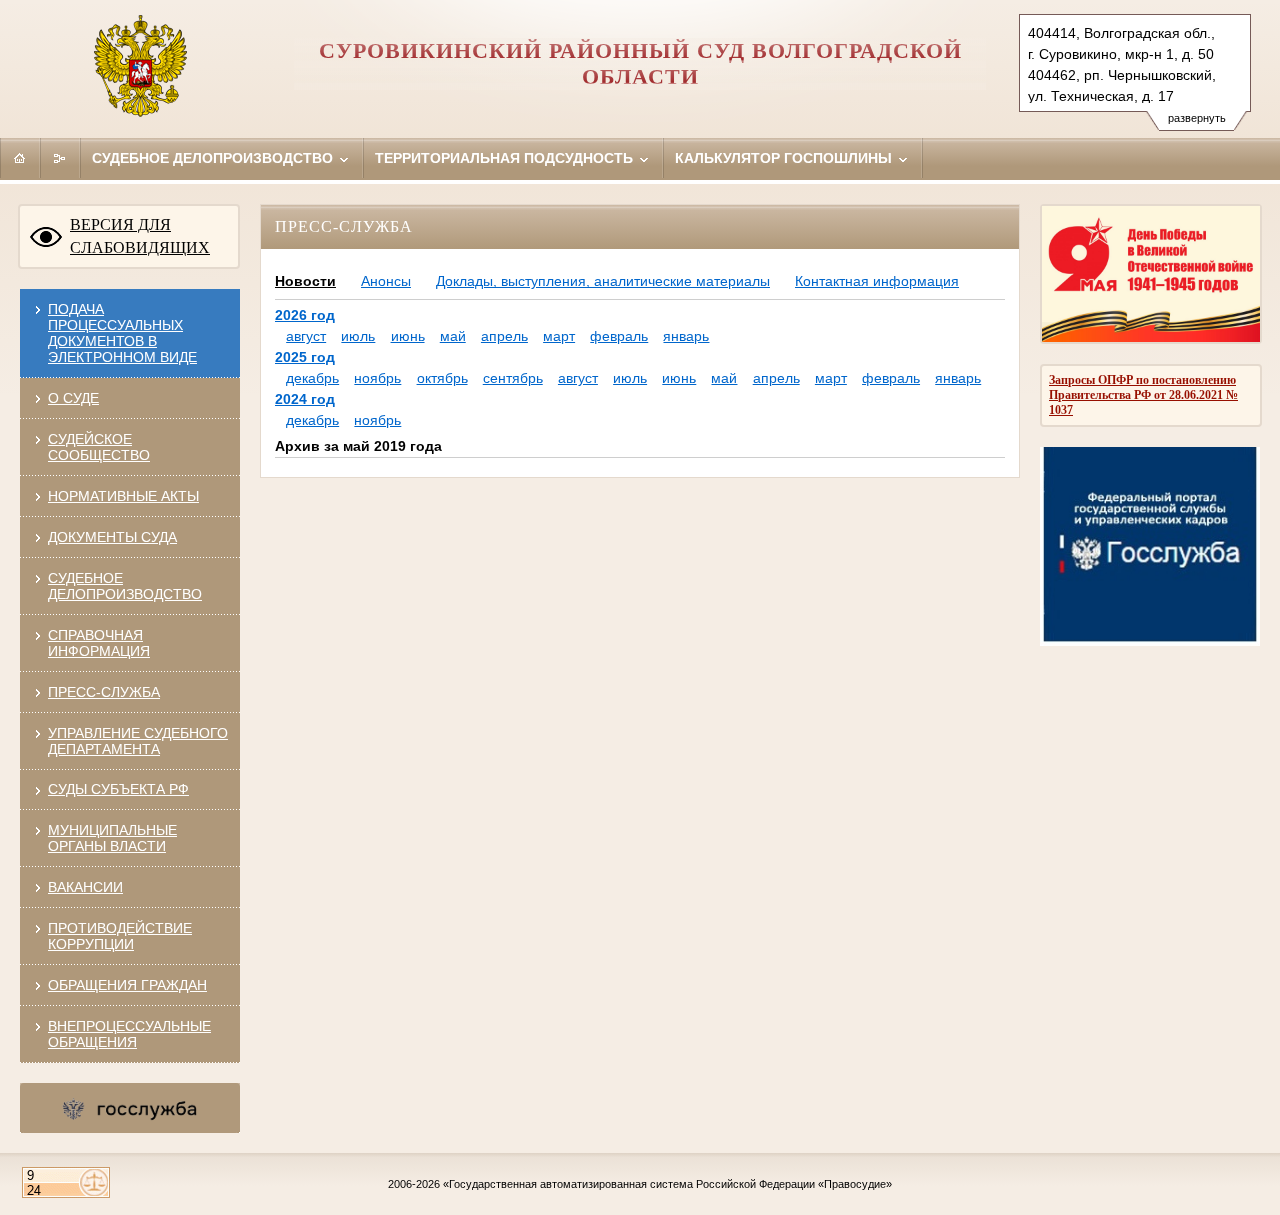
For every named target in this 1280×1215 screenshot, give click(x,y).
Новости (305, 281)
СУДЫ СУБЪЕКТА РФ (118, 789)
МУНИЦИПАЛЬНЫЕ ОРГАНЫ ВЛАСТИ (112, 838)
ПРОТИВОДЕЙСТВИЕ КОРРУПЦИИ (120, 936)
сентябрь (513, 378)
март (559, 336)
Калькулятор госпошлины (785, 158)
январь (686, 336)
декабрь (312, 378)
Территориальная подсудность (506, 158)
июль (358, 336)
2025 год (305, 357)
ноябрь (377, 378)
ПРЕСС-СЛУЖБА (104, 692)
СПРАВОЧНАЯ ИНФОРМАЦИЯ (99, 643)
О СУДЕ (73, 398)
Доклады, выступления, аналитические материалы (603, 281)
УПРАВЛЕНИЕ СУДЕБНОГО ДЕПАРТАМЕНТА (138, 741)
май (453, 336)
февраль (619, 336)
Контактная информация (877, 281)
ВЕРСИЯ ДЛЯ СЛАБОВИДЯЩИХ (140, 236)
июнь (408, 336)
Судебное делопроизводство (214, 158)
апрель (504, 336)
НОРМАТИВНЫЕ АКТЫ (123, 496)
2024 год (305, 399)
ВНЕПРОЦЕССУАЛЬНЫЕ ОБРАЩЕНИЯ (129, 1034)
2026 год (305, 315)
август (306, 336)
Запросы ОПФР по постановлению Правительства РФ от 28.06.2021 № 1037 (1143, 395)
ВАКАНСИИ (85, 887)
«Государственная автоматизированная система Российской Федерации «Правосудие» (667, 1184)
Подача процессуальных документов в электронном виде (122, 333)
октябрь (442, 378)
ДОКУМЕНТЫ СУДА (112, 537)
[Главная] (20, 158)
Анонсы (386, 281)
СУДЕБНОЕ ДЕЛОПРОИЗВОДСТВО (125, 586)
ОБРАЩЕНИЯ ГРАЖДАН (127, 985)
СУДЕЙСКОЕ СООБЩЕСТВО (99, 447)
